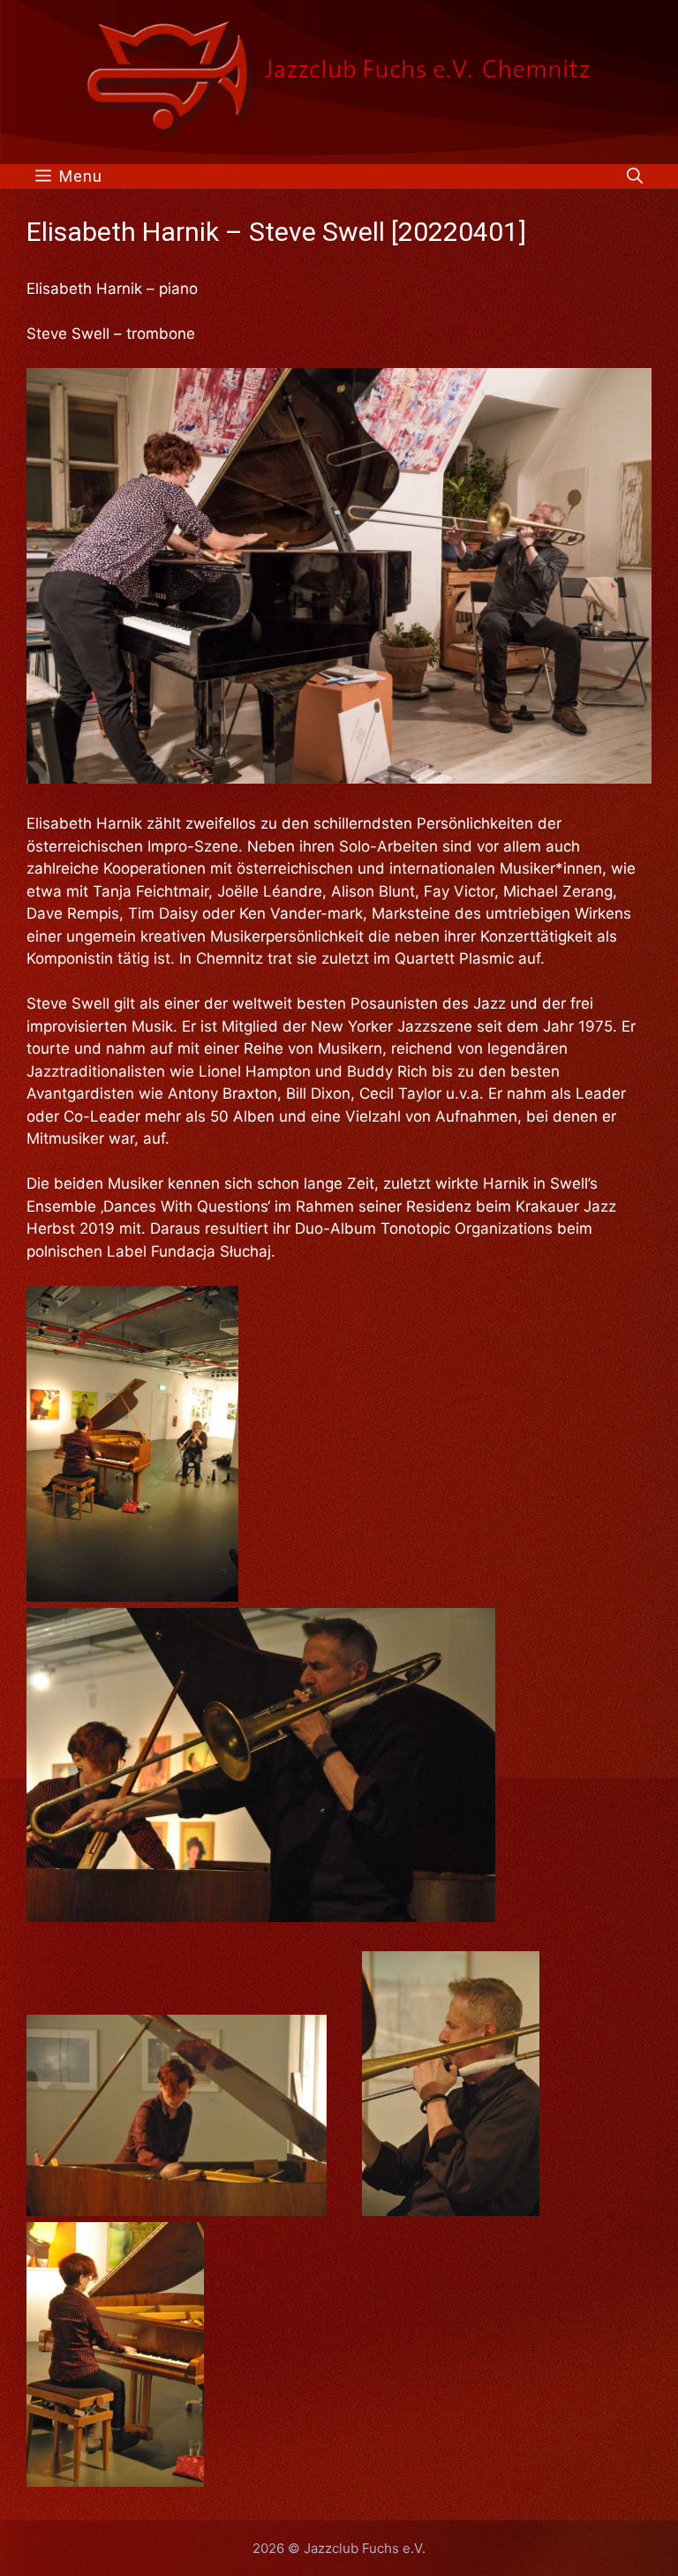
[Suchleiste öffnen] (635, 176)
